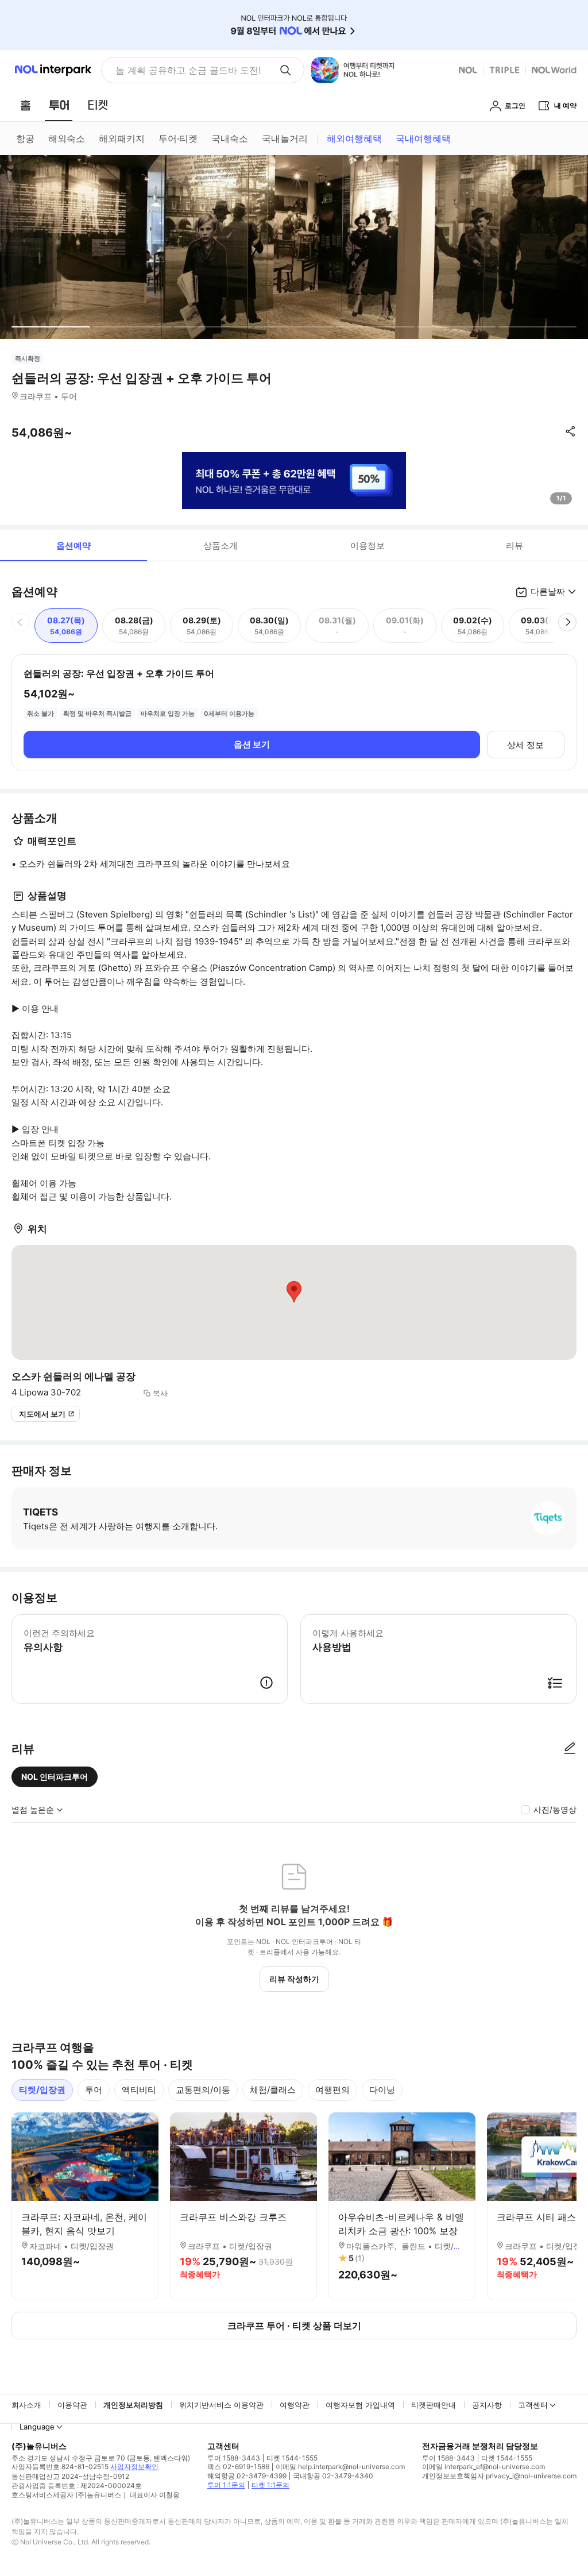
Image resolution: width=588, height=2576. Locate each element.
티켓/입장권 (42, 2090)
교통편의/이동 (203, 2090)
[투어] (59, 105)
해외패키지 (122, 138)
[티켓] (98, 105)
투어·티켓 (178, 138)
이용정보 (367, 545)
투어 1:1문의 (226, 2485)
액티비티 (139, 2090)
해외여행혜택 (354, 138)
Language (37, 2427)
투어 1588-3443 (234, 2458)
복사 (160, 1393)
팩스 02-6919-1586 (238, 2467)
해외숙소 (67, 138)
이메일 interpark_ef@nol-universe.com (483, 2467)
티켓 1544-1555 (292, 2458)
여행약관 (295, 2405)
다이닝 (382, 2090)
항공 (25, 138)
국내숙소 (230, 138)
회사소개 (26, 2405)
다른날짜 (548, 591)
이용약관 (72, 2405)
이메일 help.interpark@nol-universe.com (340, 2467)
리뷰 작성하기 (294, 1979)
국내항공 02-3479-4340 (333, 2476)
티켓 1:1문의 (270, 2485)
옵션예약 (73, 545)
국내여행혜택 (423, 138)
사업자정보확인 (134, 2467)
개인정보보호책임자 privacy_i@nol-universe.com (499, 2476)
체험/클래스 (273, 2090)
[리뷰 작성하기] (570, 1749)
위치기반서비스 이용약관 (221, 2405)
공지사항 (487, 2405)
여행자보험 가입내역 (360, 2405)
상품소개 (220, 545)
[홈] (25, 105)
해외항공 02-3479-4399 (247, 2476)
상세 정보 (525, 745)
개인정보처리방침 (133, 2405)
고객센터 (533, 2405)
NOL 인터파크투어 (55, 1777)
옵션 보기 (252, 744)
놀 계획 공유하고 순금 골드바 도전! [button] (188, 70)
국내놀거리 (285, 138)
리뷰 (514, 545)
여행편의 (332, 2090)
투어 (94, 2090)
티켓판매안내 (434, 2405)
